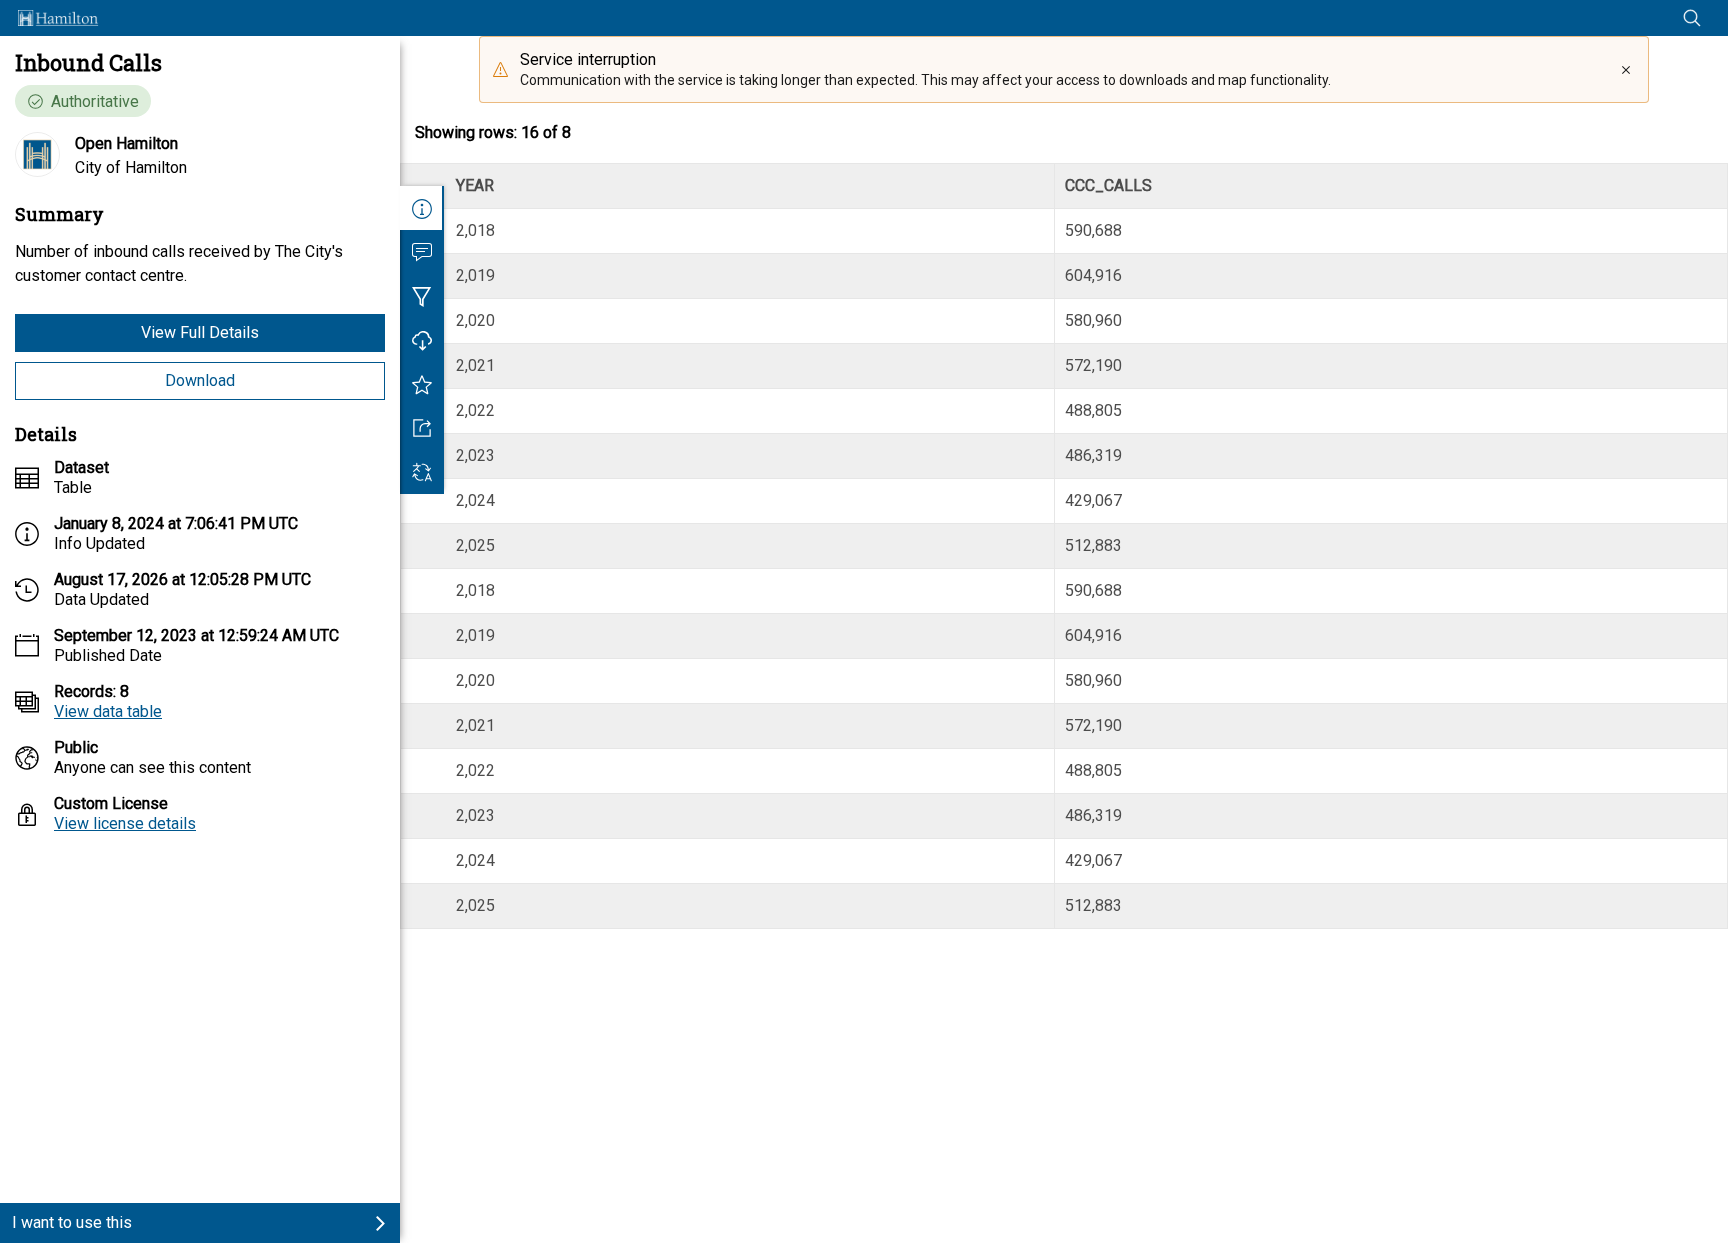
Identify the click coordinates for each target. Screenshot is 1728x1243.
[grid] (1064, 546)
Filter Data (422, 296)
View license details (125, 823)
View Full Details (200, 332)
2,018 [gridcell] (475, 230)
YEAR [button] (475, 185)
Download (200, 380)
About (422, 208)
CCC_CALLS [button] (1108, 185)
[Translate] (422, 472)
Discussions (422, 252)
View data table (108, 711)
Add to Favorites (422, 384)
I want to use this (72, 1222)
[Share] (422, 428)
